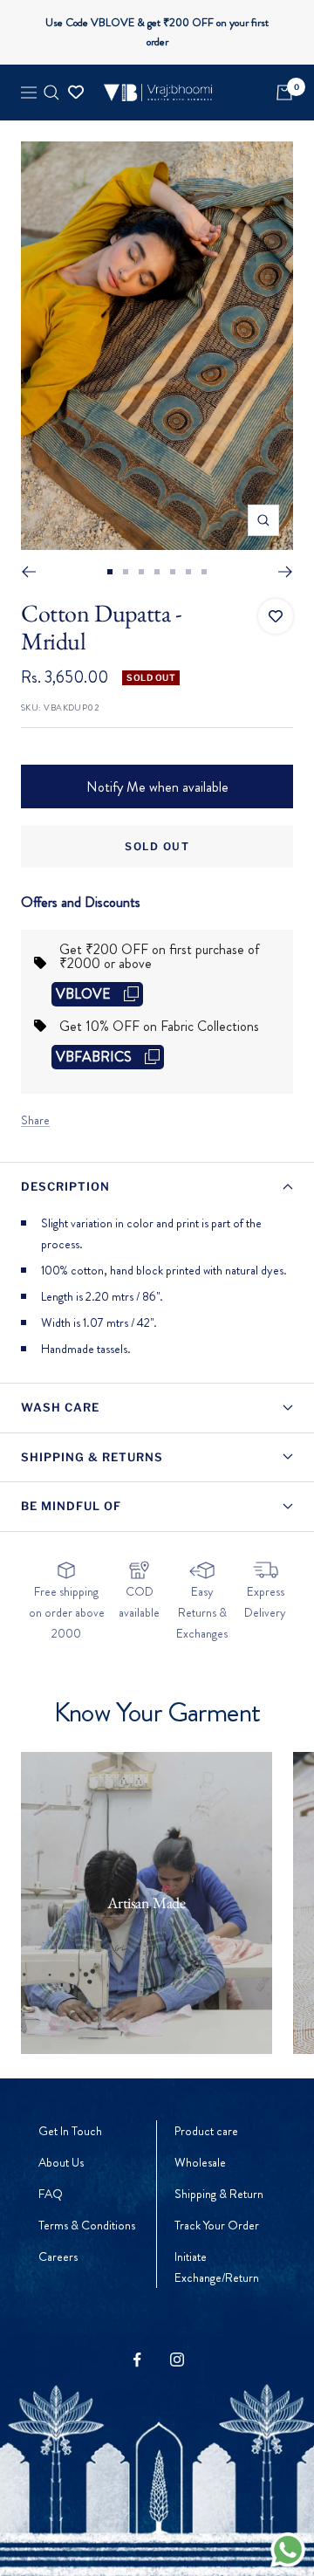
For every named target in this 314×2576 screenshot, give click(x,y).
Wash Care (60, 1407)
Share (35, 1120)
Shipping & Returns (92, 1457)
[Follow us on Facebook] (137, 2360)
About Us (61, 2162)
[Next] (286, 572)
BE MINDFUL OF (71, 1506)
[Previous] (28, 572)
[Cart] (284, 93)
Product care (206, 2131)
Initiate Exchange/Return (217, 2267)
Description (65, 1186)
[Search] (51, 93)
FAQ (51, 2194)
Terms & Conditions (87, 2225)
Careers (58, 2257)
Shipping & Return (219, 2194)
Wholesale (200, 2162)
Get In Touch (70, 2131)
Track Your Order (217, 2225)
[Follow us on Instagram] (177, 2360)
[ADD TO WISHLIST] (276, 616)
